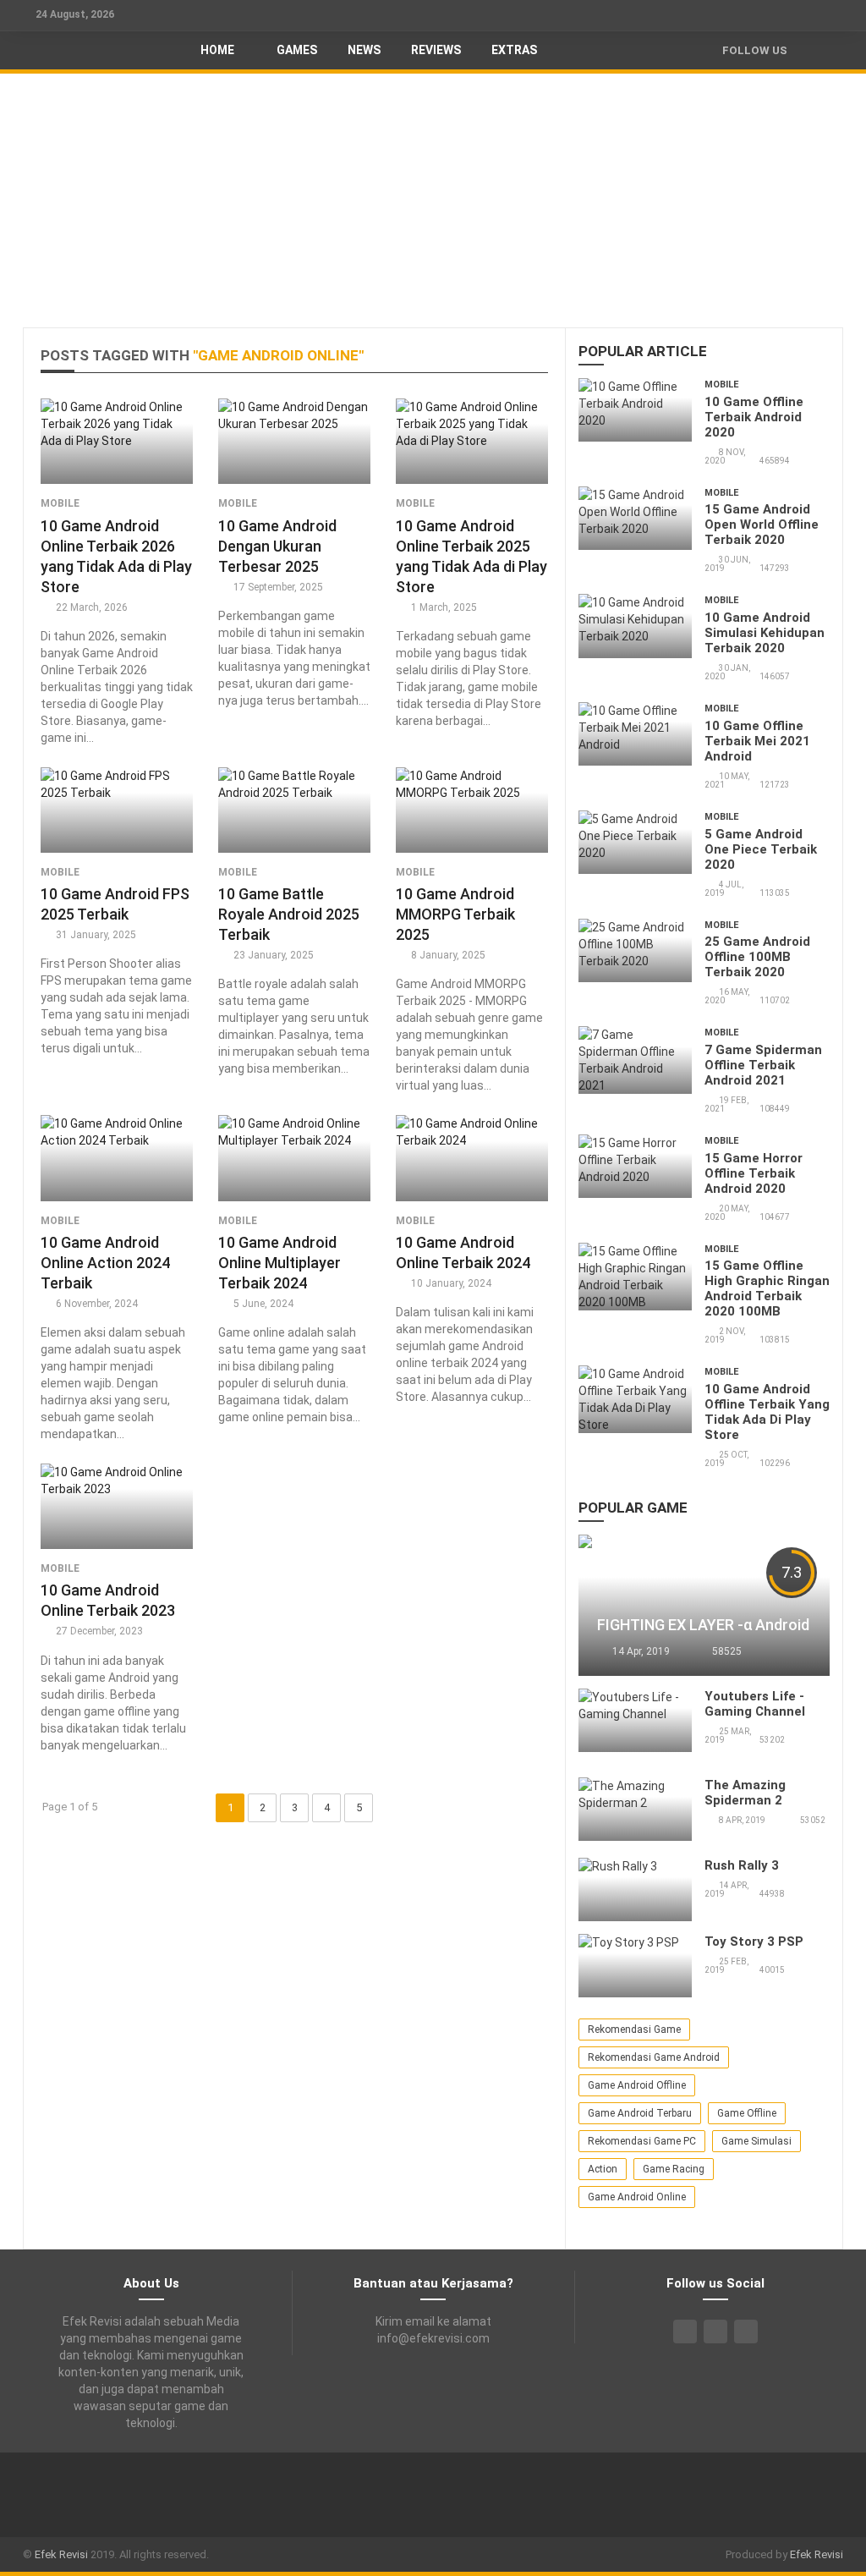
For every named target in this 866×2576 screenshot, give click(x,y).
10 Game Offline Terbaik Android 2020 (754, 417)
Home (217, 50)
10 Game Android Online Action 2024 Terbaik (105, 1263)
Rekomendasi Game (634, 2029)
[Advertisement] (433, 200)
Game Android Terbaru (640, 2113)
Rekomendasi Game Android (654, 2057)
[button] (822, 50)
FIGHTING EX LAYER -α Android (703, 1625)
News (364, 50)
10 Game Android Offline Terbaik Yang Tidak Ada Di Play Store (767, 1412)
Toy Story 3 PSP (754, 1942)
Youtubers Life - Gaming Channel (755, 1704)
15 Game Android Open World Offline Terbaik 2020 (762, 525)
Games (296, 50)
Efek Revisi (61, 2554)
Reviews (436, 50)
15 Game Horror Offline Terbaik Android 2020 (754, 1173)
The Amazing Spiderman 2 (745, 1793)
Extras (514, 50)
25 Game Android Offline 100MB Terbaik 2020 (757, 957)
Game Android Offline (637, 2085)
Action (603, 2169)
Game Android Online (637, 2197)
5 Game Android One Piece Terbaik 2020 (761, 849)
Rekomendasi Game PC (642, 2141)
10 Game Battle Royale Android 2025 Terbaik (289, 914)
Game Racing (674, 2169)
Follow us (755, 50)
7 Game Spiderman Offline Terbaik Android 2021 (763, 1065)
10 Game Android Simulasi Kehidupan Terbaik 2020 (765, 633)
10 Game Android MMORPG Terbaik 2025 (455, 914)
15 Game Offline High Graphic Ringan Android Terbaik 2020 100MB (767, 1288)
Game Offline (747, 2113)
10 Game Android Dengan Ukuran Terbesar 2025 (277, 546)
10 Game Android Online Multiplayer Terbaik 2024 (280, 1263)
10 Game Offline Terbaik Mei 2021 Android (757, 741)
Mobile (60, 503)
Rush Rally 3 (742, 1865)
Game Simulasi (756, 2141)
